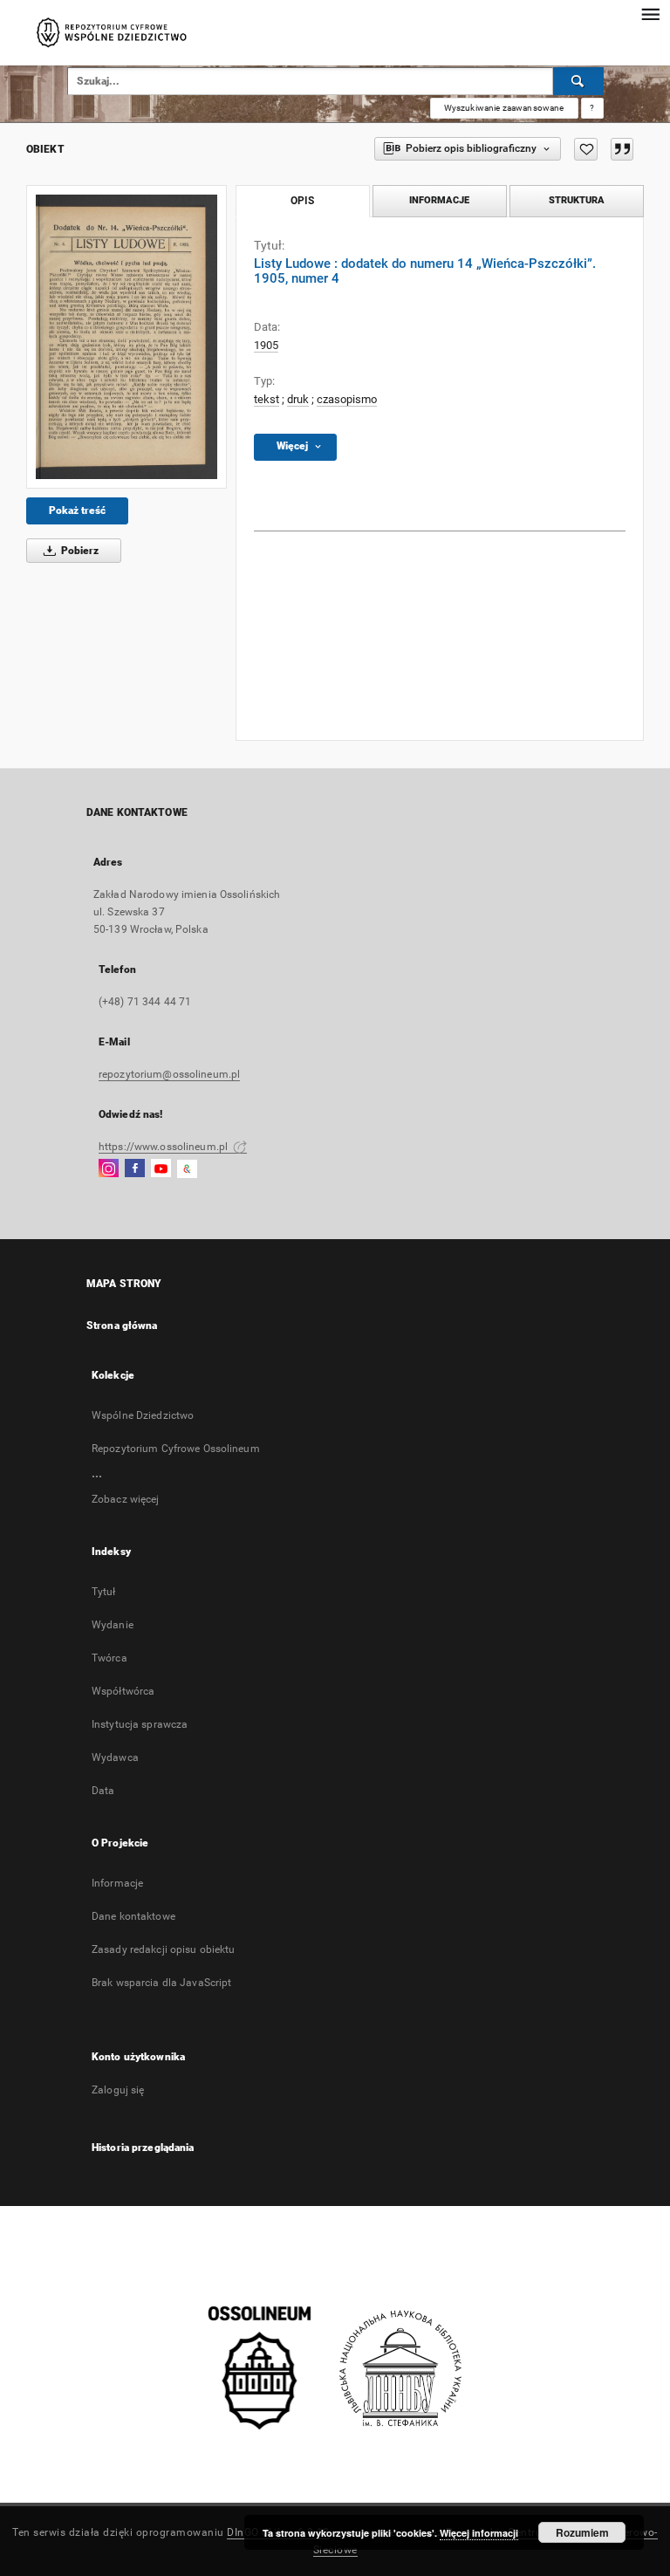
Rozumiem (582, 2532)
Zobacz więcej (126, 1499)
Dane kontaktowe (133, 1916)
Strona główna (122, 1326)
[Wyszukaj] (578, 81)
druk (298, 399)
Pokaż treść (77, 510)
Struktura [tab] (577, 200)
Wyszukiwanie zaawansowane (504, 108)
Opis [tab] (302, 201)
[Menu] (650, 14)
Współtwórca (123, 1691)
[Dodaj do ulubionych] (586, 149)
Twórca (109, 1658)
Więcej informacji (479, 2533)
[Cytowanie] (622, 149)
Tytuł (104, 1592)
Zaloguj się (118, 2090)
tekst (267, 399)
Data (103, 1791)
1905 (266, 345)
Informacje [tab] (439, 200)
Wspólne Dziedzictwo (143, 1415)
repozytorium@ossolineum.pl (169, 1074)
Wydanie (113, 1625)
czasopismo (347, 399)
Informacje (117, 1883)
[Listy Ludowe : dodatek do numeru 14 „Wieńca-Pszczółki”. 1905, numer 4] (126, 337)
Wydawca (115, 1757)
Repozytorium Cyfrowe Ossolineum (176, 1449)
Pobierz (79, 551)
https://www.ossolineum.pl (164, 1147)
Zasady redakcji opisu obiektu (163, 1949)
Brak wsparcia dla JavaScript (161, 1983)
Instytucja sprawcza (140, 1724)
